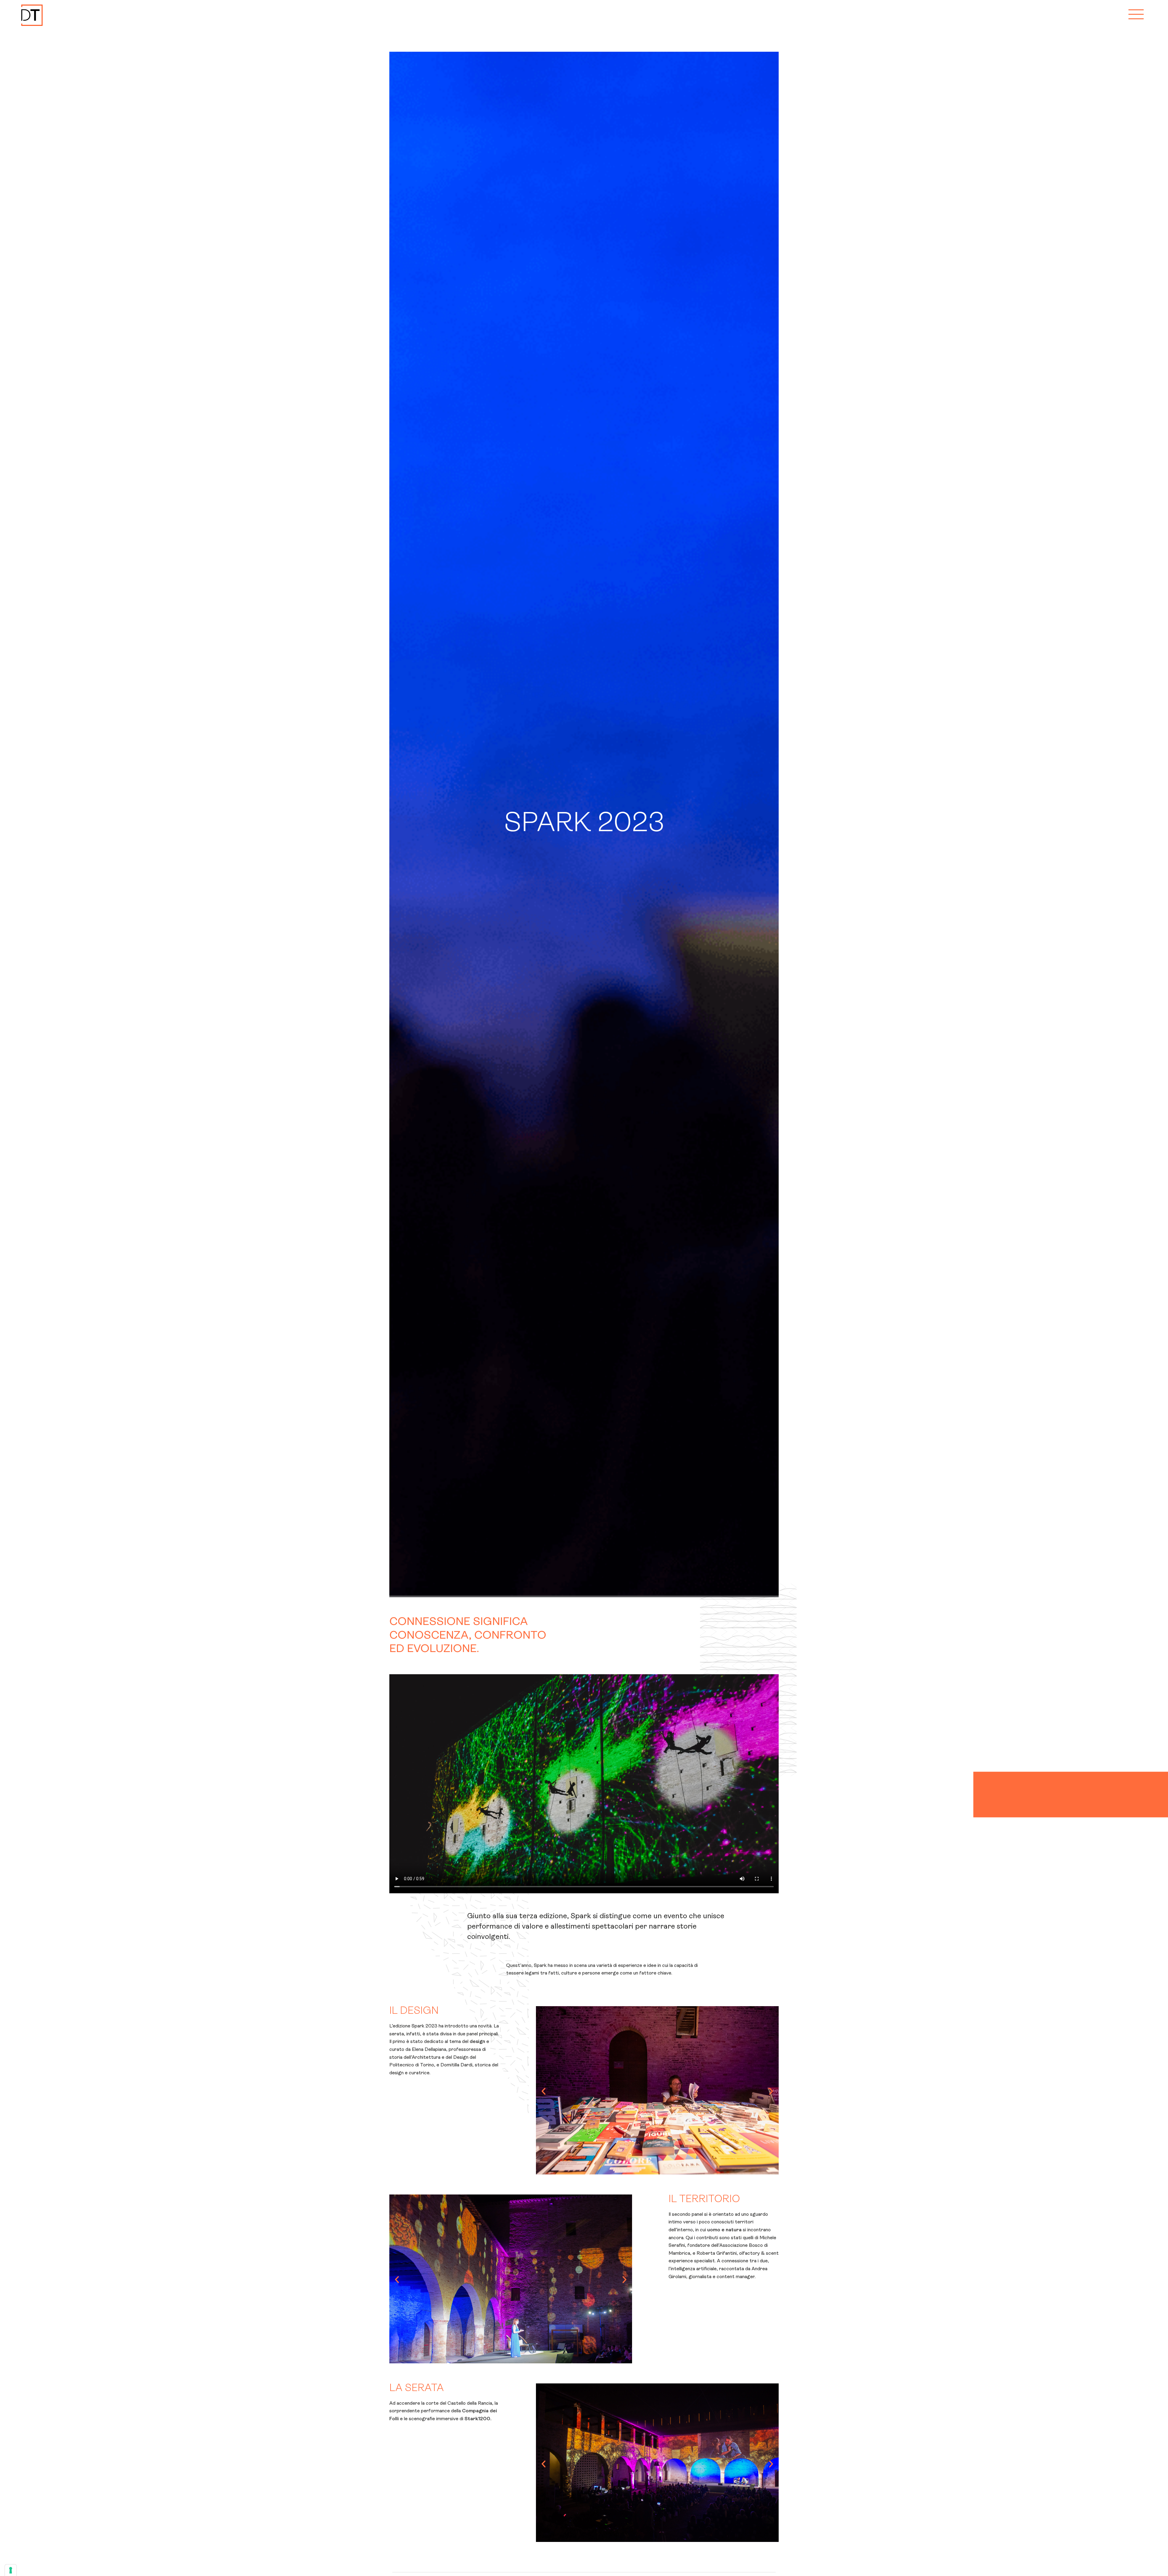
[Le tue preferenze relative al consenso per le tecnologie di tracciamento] (11, 2570)
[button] (544, 2091)
